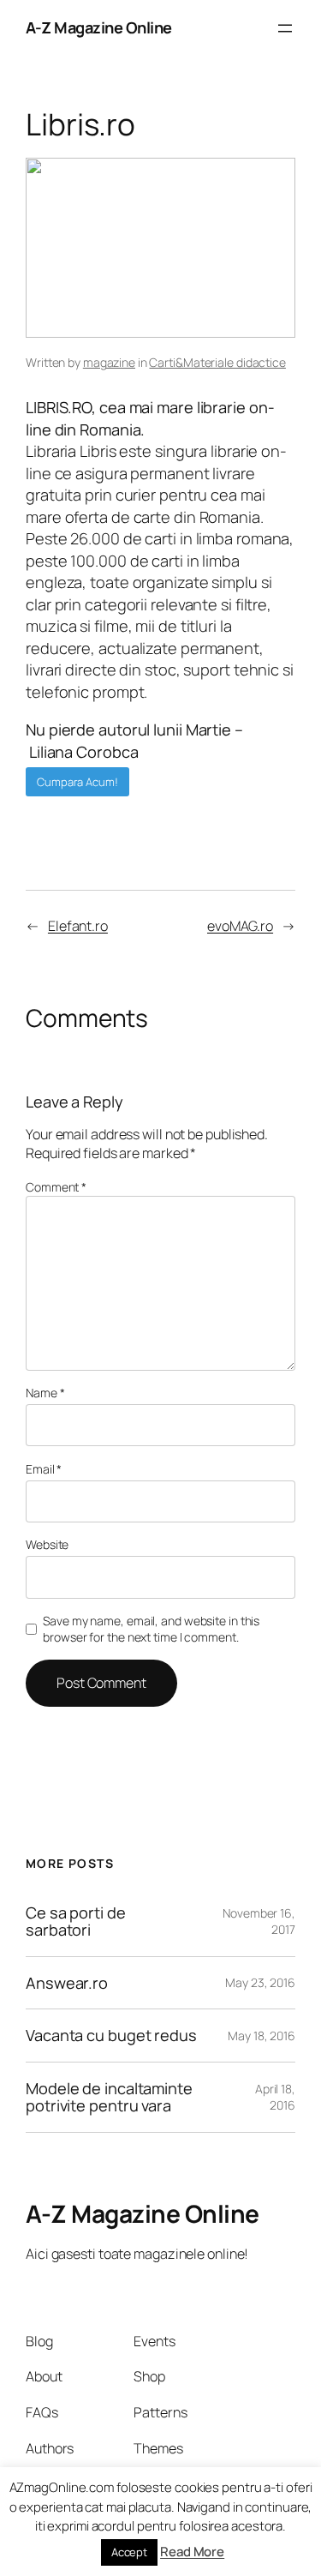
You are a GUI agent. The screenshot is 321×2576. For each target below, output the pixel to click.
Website (47, 1544)
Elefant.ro (78, 926)
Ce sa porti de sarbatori (76, 1921)
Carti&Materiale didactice (217, 362)
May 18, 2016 (262, 2036)
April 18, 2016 (275, 2097)
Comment (56, 1187)
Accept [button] (129, 2552)
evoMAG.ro (240, 926)
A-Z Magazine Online (99, 27)
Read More (192, 2552)
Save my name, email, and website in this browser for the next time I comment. (151, 1629)
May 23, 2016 (260, 1982)
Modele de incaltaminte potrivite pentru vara (109, 2097)
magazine (109, 362)
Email (44, 1469)
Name (45, 1393)
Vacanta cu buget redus (111, 2035)
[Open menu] (285, 28)
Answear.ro (67, 1983)
